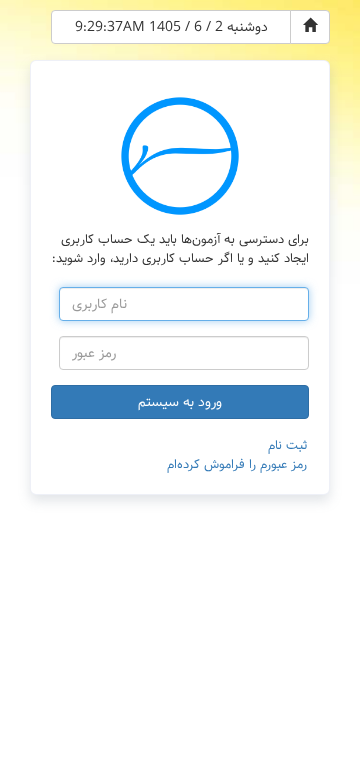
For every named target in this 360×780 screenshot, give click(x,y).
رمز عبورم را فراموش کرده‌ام (237, 464)
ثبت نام (287, 445)
